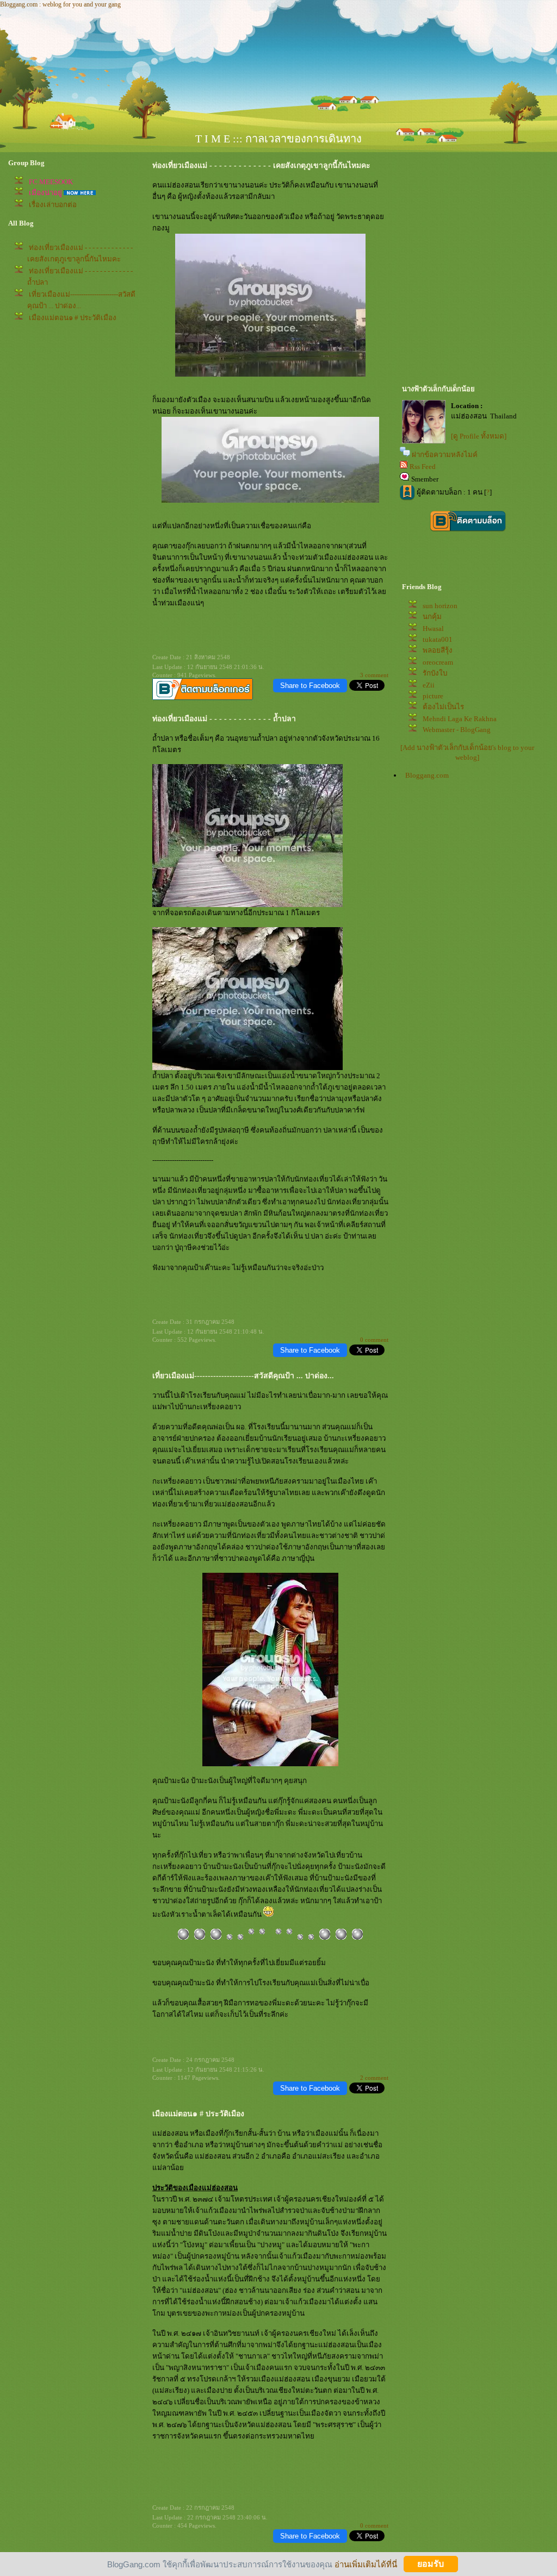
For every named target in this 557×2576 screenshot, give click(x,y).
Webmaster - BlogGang (457, 730)
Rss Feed (423, 467)
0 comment (374, 1340)
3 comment (374, 675)
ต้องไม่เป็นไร (443, 707)
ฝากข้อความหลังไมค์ (445, 455)
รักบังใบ (435, 673)
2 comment (374, 2078)
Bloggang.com (427, 775)
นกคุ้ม (432, 617)
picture (433, 696)
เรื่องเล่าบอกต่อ (53, 205)
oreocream (438, 662)
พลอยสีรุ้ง (438, 650)
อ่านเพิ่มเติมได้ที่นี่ (366, 2564)
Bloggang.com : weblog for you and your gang (60, 4)
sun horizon (440, 606)
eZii (429, 685)
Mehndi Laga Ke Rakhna (460, 719)
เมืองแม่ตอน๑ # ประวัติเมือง (73, 318)
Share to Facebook (310, 686)
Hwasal (433, 629)
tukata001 (438, 639)
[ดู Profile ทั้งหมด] (479, 436)
